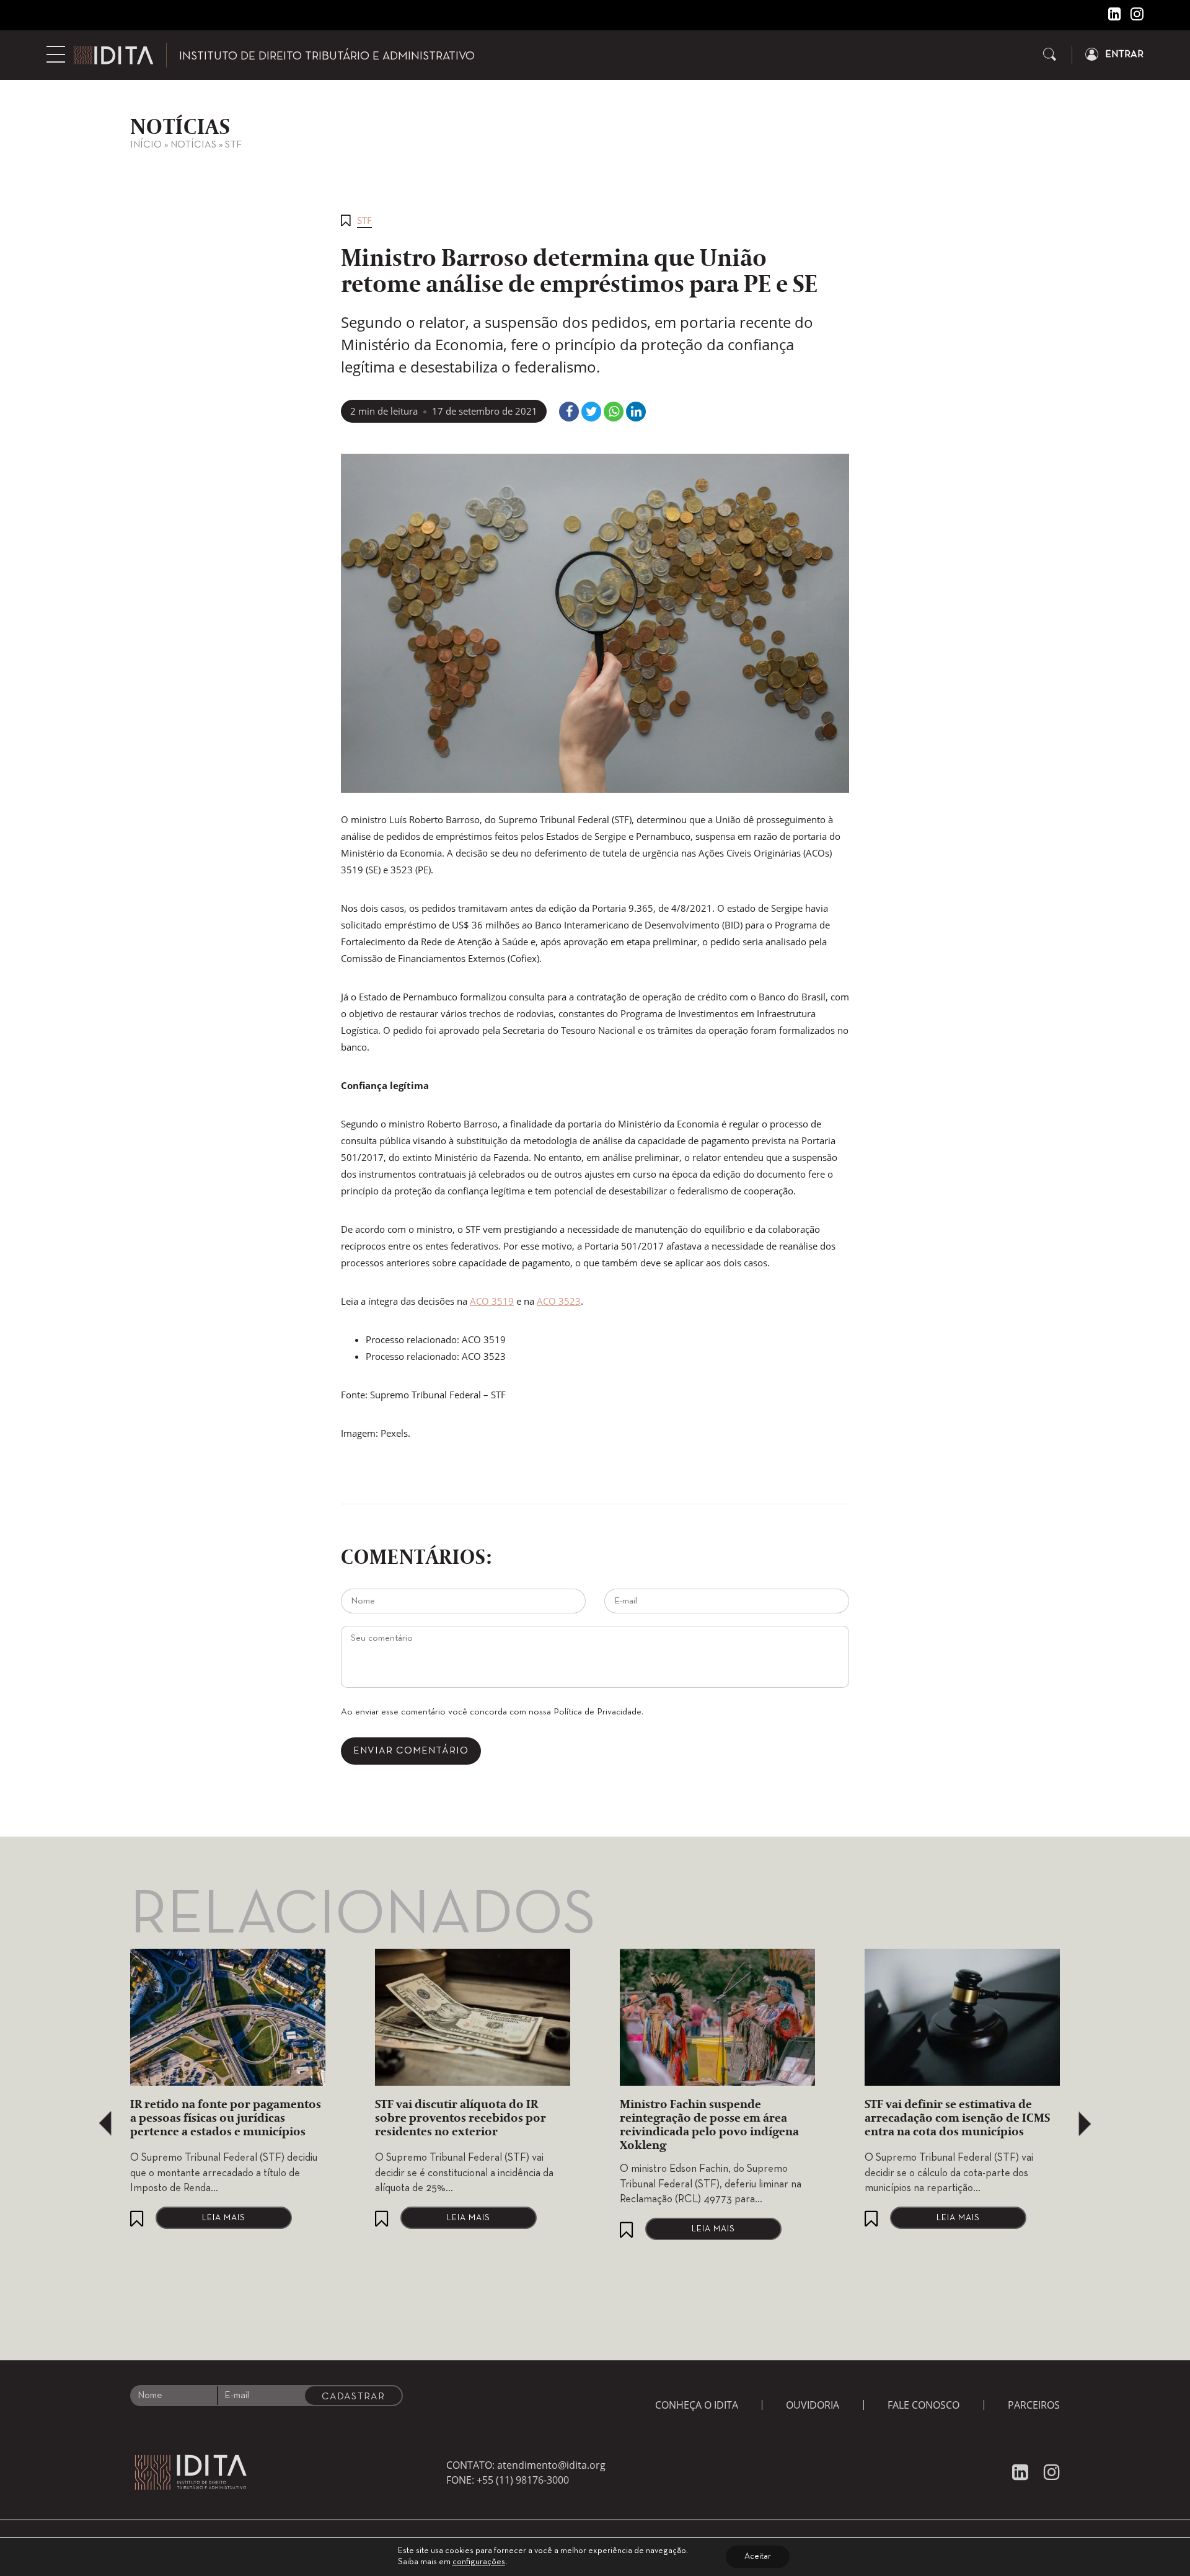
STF (233, 145)
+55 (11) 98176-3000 (523, 2480)
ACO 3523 (559, 1301)
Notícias (193, 145)
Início (146, 145)
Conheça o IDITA (697, 2405)
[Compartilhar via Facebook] (569, 412)
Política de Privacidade (597, 1712)
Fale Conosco (923, 2405)
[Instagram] (1132, 17)
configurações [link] (479, 2562)
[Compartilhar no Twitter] (591, 412)
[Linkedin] (1110, 17)
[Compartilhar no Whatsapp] (614, 412)
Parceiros (1034, 2405)
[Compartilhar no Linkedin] (636, 412)
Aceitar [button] (758, 2556)
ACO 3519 (492, 1301)
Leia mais (224, 2218)
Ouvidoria (813, 2405)
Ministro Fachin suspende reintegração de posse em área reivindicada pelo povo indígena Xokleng (709, 2125)
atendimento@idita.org (551, 2465)
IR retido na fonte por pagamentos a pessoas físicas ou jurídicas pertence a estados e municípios (226, 2119)
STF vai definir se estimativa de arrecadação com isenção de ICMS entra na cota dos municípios (957, 2119)
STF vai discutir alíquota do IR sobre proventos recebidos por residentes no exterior (461, 2119)
